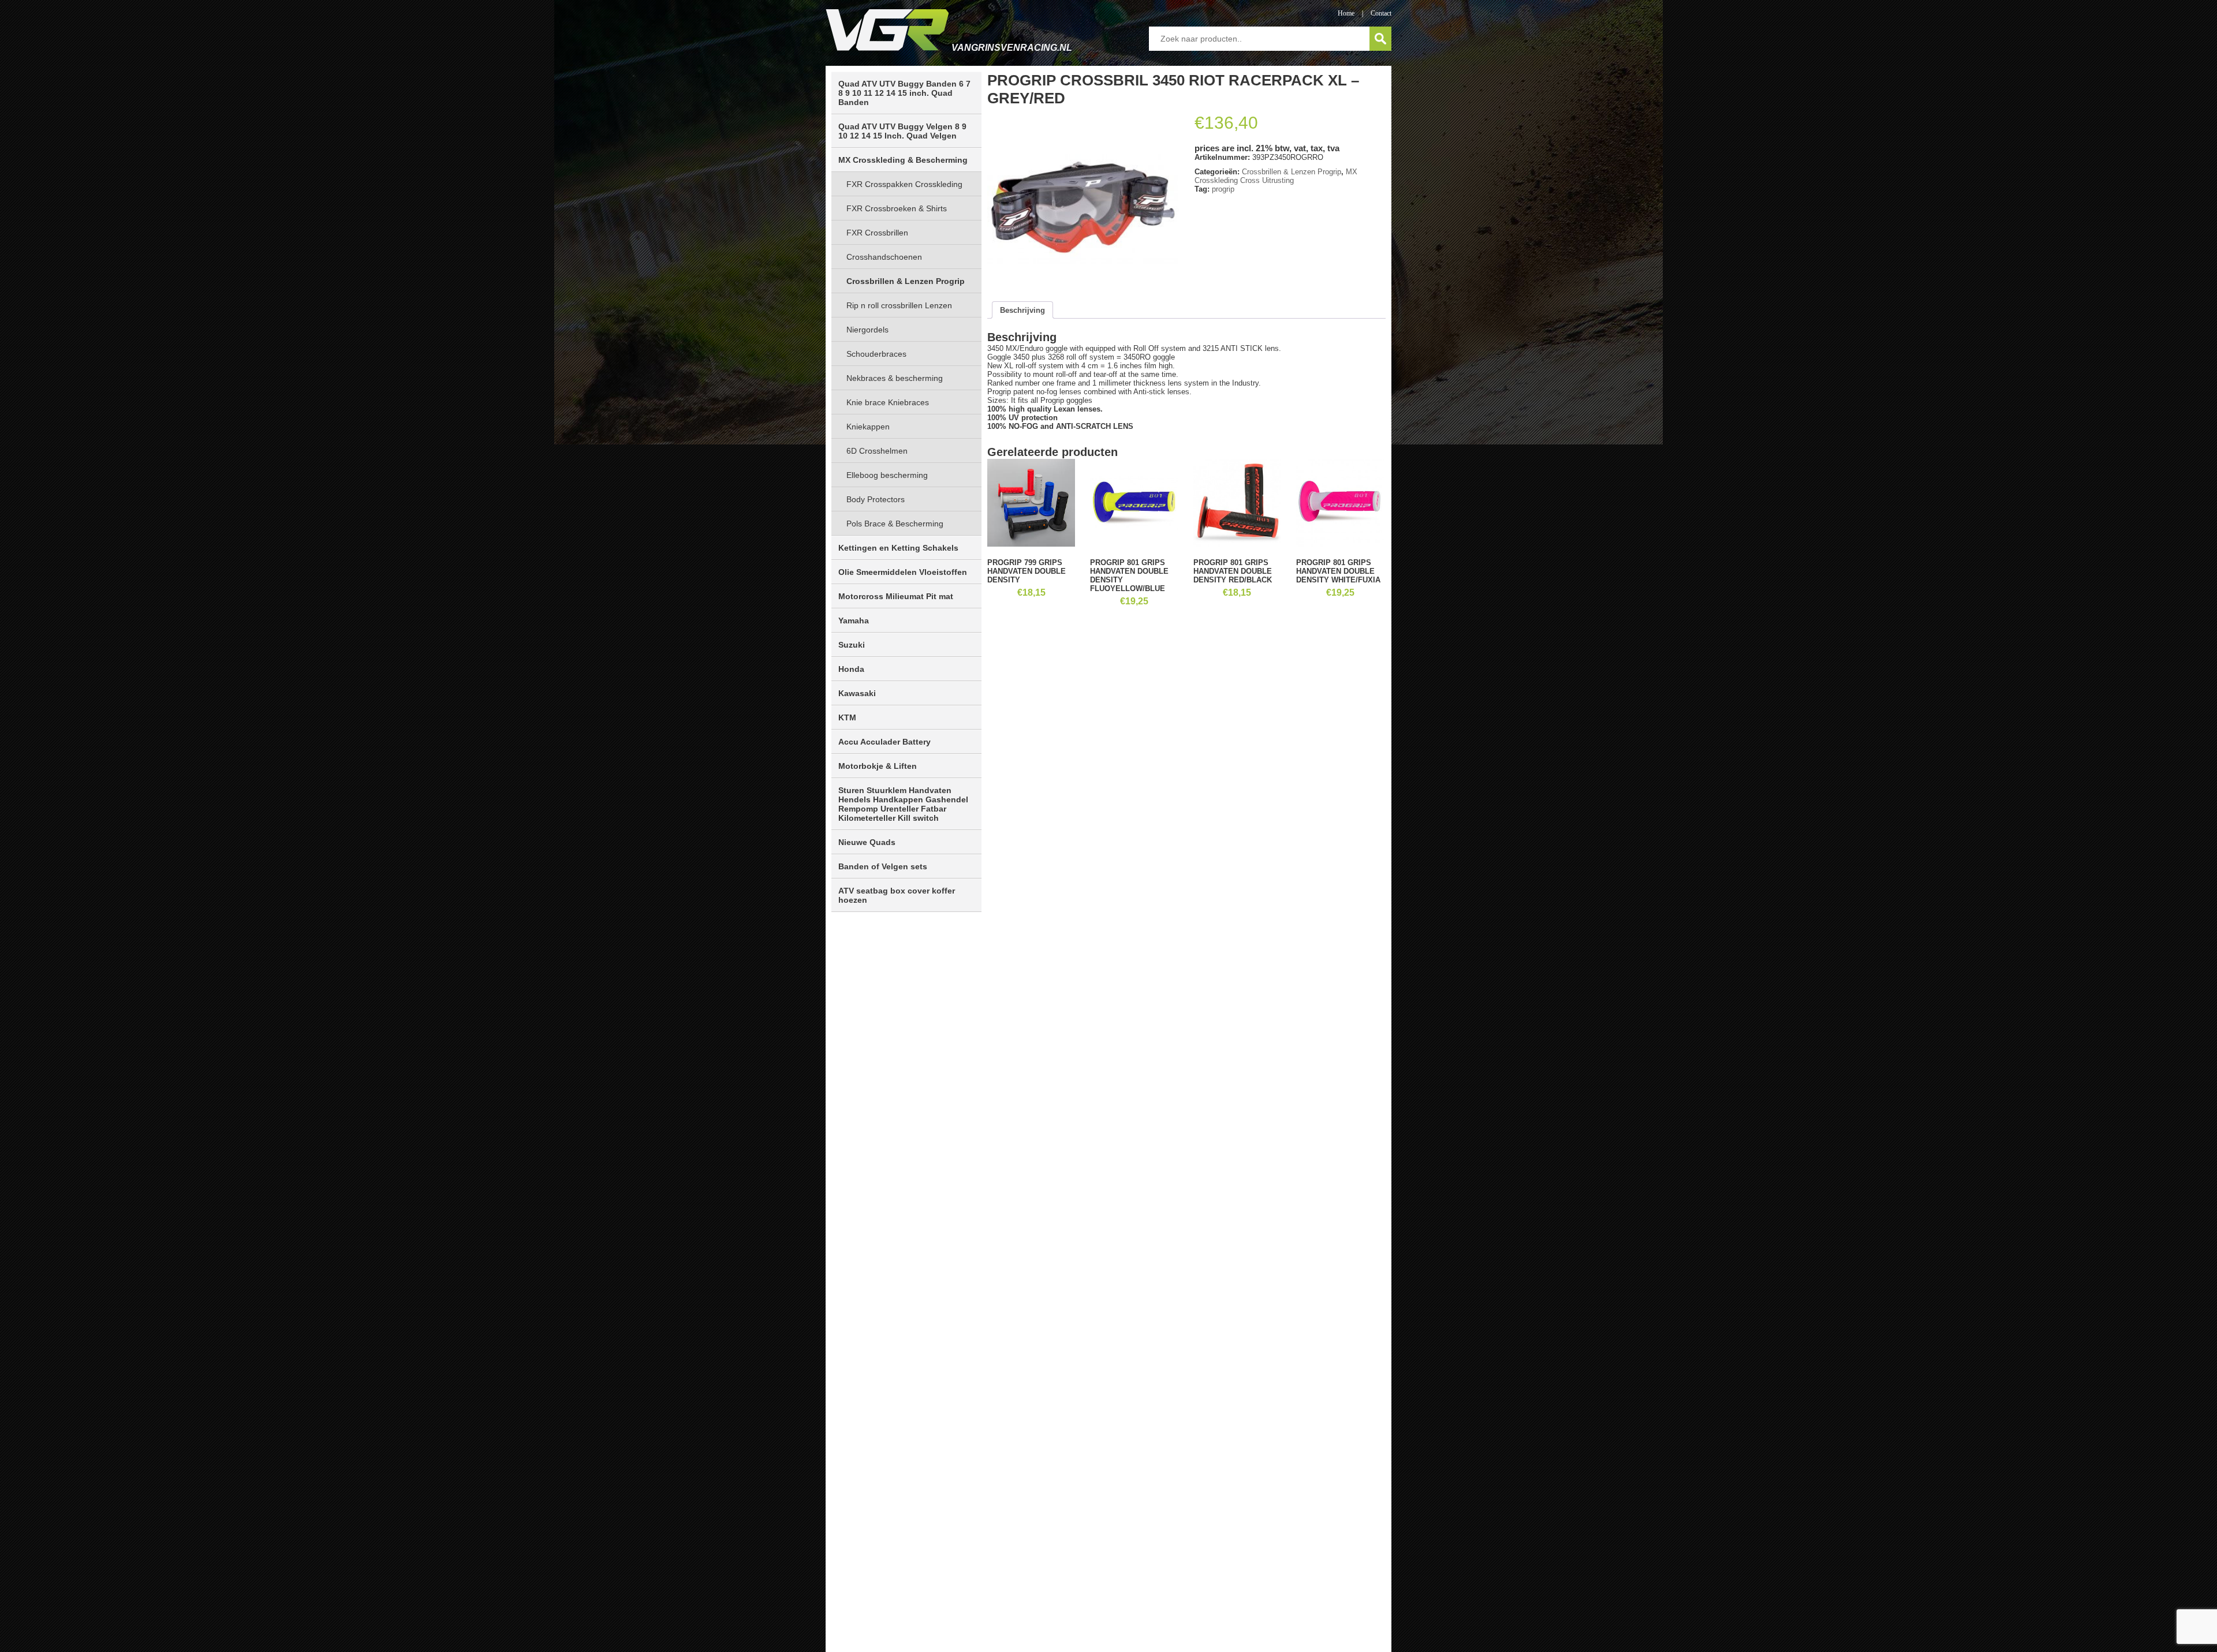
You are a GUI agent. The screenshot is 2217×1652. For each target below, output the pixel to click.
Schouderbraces (876, 354)
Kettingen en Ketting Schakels (898, 548)
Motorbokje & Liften (878, 766)
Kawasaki (857, 693)
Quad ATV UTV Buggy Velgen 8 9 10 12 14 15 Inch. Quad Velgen (902, 131)
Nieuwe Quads (867, 842)
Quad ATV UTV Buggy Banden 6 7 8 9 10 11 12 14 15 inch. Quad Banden (904, 93)
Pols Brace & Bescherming (895, 524)
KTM (847, 717)
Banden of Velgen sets (883, 866)
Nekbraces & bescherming (895, 378)
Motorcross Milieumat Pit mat (896, 596)
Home (1346, 13)
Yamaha (854, 621)
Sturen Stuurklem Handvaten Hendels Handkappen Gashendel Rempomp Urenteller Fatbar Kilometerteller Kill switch (903, 804)
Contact (1381, 13)
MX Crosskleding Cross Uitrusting (1276, 176)
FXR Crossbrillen (877, 233)
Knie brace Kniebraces (888, 402)
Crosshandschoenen (884, 257)
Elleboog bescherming (887, 475)
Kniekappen (868, 427)
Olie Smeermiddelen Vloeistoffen (903, 572)
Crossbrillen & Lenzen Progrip (906, 281)
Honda (851, 669)
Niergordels (867, 330)
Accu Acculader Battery (884, 742)
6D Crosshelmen (877, 451)
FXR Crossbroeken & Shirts (897, 208)
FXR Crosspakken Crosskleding (904, 184)
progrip (1223, 189)
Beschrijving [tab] (1022, 310)
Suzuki (852, 645)
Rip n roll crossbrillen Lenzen (899, 305)
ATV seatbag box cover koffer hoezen (897, 895)
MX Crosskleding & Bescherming (903, 160)
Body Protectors (876, 499)
